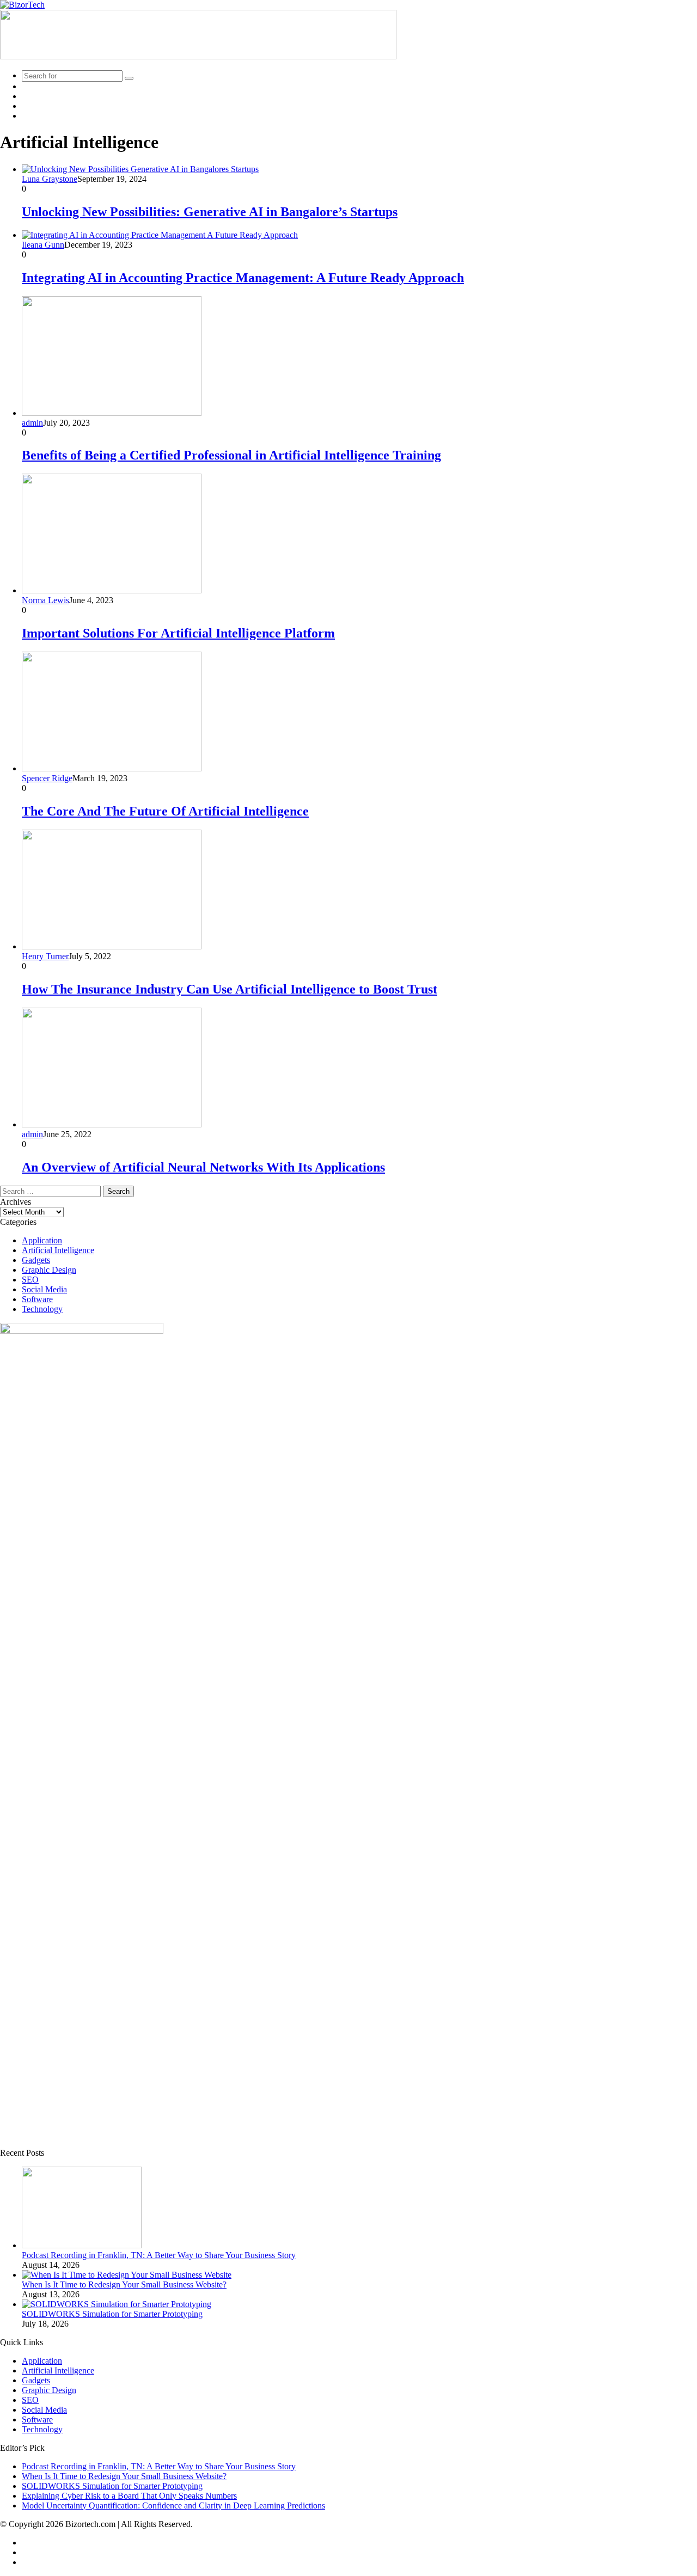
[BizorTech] (22, 5)
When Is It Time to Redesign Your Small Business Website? (124, 2284)
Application (42, 1240)
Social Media (44, 1289)
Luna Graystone (50, 179)
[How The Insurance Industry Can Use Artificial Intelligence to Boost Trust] (112, 946)
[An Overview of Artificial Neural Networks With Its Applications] (112, 1124)
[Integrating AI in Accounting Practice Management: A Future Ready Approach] (160, 235)
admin (32, 423)
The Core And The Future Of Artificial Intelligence (165, 811)
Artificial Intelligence (58, 1250)
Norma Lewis (45, 600)
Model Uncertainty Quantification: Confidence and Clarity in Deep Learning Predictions (173, 2506)
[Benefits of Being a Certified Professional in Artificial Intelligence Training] (112, 413)
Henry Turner (45, 956)
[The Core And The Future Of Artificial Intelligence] (112, 768)
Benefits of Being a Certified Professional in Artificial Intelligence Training (231, 455)
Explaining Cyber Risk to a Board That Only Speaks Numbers (129, 2496)
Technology (42, 1309)
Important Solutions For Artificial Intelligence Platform (178, 633)
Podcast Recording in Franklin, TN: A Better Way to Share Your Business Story (159, 2255)
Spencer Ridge (47, 778)
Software (37, 1299)
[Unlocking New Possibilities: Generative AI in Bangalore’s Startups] (140, 169)
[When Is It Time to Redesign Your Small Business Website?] (127, 2275)
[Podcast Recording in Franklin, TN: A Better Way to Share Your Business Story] (82, 2245)
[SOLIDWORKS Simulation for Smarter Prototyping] (117, 2304)
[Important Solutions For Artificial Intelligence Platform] (112, 590)
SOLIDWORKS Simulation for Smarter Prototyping (112, 2314)
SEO (30, 1280)
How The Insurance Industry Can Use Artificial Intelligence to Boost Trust (230, 989)
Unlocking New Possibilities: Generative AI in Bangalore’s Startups (210, 212)
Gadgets (36, 1260)
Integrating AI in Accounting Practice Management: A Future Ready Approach (243, 278)
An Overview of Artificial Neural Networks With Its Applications (203, 1167)
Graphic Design (49, 1270)
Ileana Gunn (43, 245)
